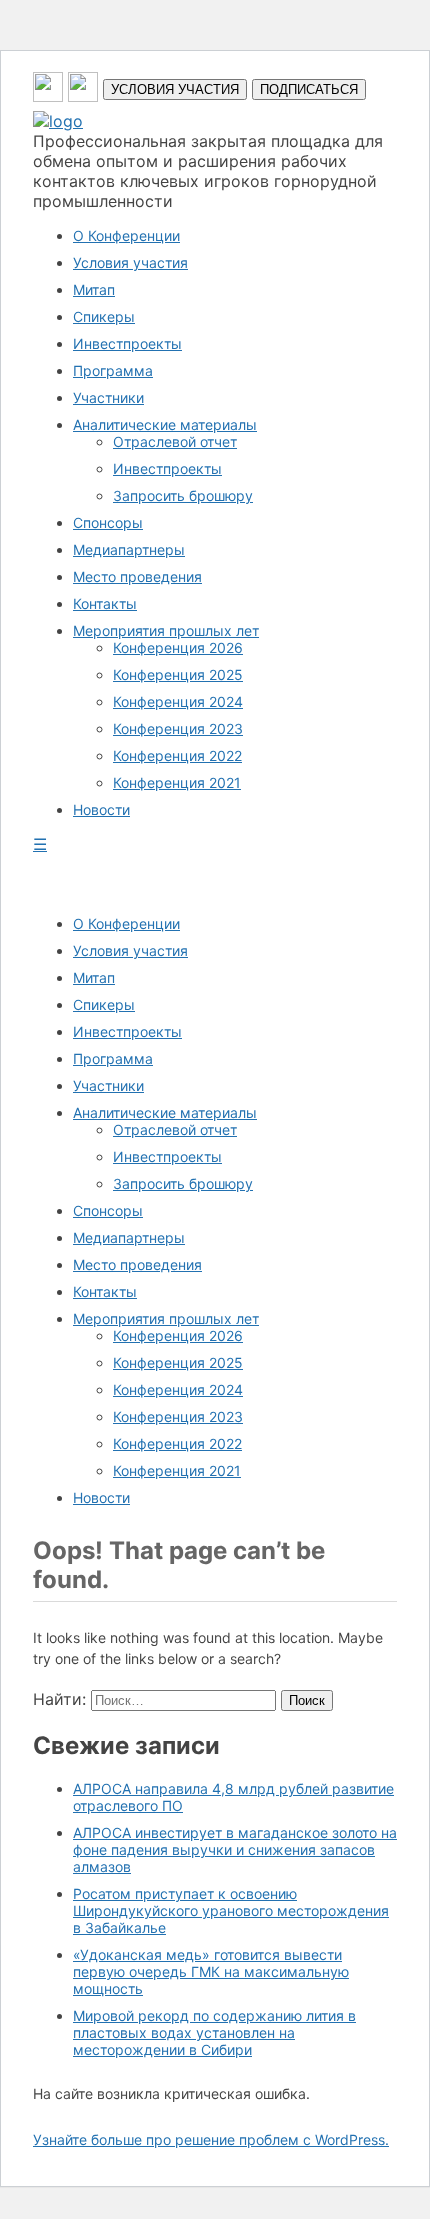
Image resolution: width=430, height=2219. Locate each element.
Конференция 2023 (178, 728)
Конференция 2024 (178, 701)
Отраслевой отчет (175, 441)
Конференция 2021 (177, 782)
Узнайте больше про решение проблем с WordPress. (211, 2139)
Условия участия (130, 262)
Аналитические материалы (165, 424)
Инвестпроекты (127, 343)
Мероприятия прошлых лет (166, 630)
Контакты (105, 603)
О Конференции (126, 235)
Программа (113, 370)
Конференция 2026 (178, 647)
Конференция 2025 (178, 674)
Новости (101, 809)
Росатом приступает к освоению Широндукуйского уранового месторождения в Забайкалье (231, 1910)
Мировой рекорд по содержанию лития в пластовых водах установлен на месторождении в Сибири (214, 2032)
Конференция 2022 (177, 755)
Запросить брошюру (183, 495)
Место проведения (137, 576)
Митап (94, 289)
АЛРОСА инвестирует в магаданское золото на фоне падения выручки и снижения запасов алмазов (235, 1849)
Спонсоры (108, 522)
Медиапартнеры (129, 549)
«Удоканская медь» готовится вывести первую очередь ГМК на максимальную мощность (211, 1971)
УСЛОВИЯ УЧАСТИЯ (175, 89)
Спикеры (104, 316)
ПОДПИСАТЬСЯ (309, 89)
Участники (108, 397)
